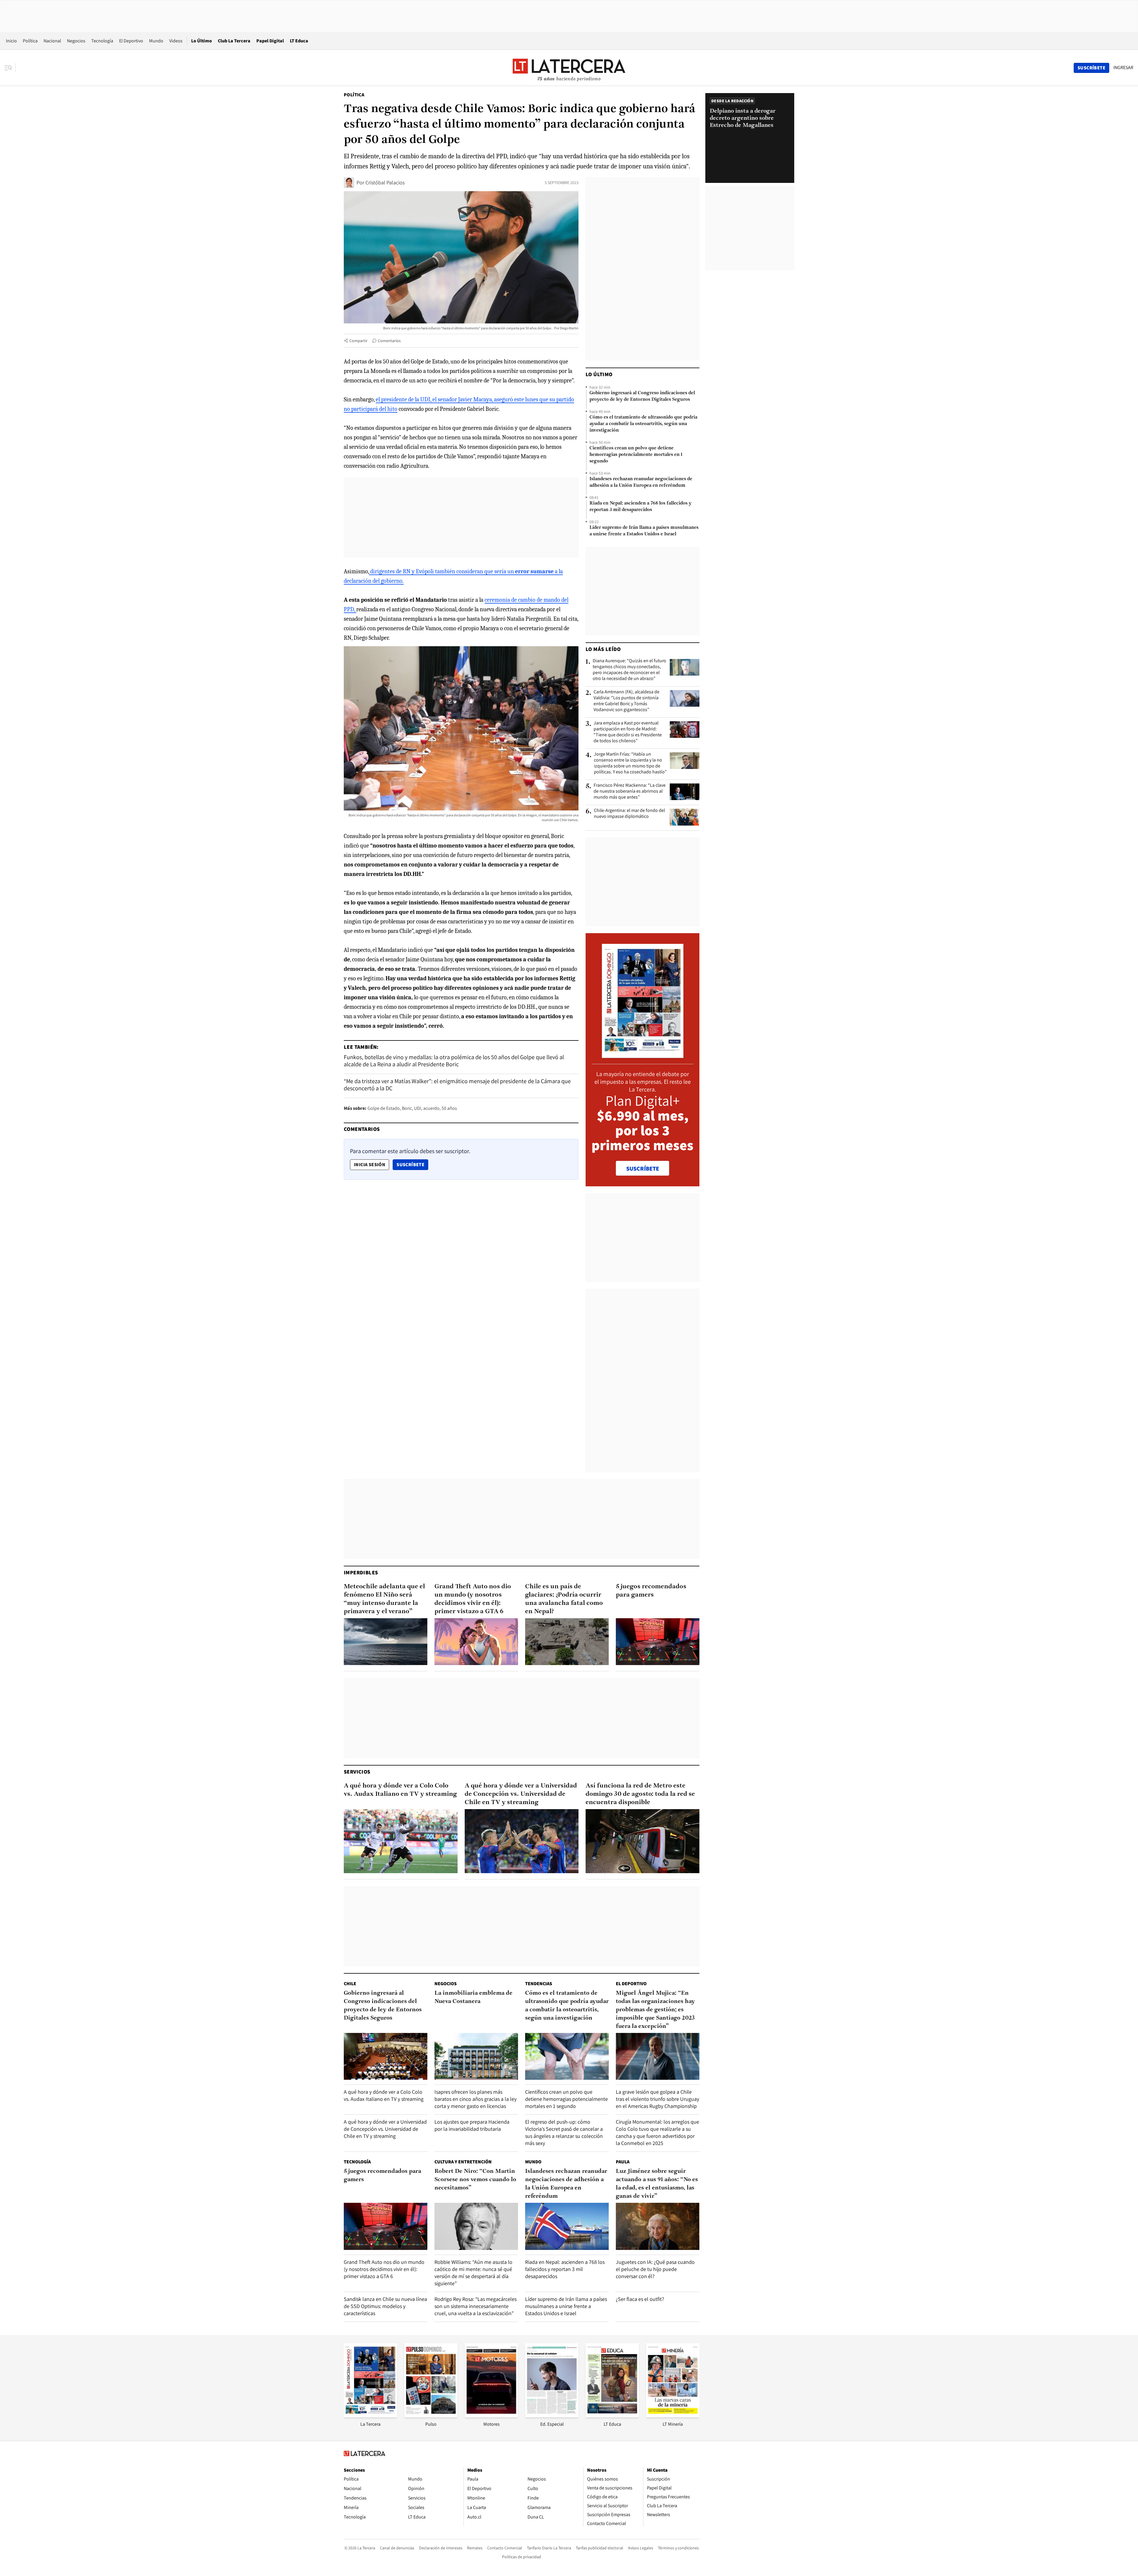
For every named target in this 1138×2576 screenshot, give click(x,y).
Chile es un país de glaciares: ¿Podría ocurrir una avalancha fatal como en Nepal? (564, 1599)
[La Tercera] (370, 2415)
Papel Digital (270, 41)
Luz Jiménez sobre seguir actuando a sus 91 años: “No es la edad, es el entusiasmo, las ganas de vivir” (657, 2184)
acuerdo (431, 1108)
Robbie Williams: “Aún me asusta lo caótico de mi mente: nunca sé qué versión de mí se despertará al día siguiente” (473, 2273)
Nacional (52, 41)
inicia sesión (370, 1165)
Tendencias (539, 1984)
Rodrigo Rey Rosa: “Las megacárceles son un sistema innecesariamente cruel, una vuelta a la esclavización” (476, 2306)
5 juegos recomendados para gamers (651, 1591)
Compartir (358, 341)
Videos (176, 41)
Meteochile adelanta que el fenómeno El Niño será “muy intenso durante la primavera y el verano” (384, 1599)
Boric (407, 1108)
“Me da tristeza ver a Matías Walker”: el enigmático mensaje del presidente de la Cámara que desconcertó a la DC (457, 1085)
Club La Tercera (234, 41)
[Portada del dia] (643, 1055)
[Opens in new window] (491, 2415)
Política (30, 41)
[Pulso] (431, 2415)
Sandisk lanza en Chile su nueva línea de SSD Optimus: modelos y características (385, 2306)
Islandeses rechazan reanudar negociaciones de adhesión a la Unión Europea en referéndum (641, 482)
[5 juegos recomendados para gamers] (658, 1642)
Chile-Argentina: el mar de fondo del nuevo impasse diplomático (629, 813)
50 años (449, 1108)
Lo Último (202, 41)
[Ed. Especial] (552, 2415)
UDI (418, 1108)
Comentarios (389, 341)
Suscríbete (412, 1164)
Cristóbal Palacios (385, 182)
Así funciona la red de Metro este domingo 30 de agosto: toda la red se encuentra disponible (640, 1794)
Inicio (11, 41)
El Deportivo (131, 41)
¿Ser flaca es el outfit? (640, 2299)
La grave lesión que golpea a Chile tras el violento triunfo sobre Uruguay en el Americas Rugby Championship (657, 2099)
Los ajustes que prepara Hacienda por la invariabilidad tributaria (472, 2125)
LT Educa (299, 41)
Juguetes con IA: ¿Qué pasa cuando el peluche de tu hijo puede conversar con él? (655, 2269)
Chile (350, 1984)
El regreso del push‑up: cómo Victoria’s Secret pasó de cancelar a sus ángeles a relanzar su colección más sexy (564, 2132)
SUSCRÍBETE (643, 1169)
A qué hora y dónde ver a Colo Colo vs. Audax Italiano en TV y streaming (400, 1790)
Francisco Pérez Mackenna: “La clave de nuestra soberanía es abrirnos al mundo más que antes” (630, 791)
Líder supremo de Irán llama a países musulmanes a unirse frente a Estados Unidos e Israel (644, 531)
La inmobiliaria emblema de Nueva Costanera (473, 1997)
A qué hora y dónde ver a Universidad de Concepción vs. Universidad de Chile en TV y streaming (521, 1794)
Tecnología (102, 41)
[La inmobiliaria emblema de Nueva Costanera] (476, 2057)
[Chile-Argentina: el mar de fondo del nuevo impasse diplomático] (685, 817)
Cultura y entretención (463, 2162)
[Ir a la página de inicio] (569, 68)
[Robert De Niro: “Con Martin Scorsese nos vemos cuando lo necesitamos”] (476, 2226)
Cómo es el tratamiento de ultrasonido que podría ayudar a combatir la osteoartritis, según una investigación (643, 424)
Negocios (76, 41)
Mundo (156, 41)
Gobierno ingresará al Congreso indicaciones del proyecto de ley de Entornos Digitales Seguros (642, 396)
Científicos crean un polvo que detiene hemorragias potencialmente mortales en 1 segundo (636, 455)
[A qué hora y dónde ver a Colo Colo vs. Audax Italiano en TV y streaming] (401, 1841)
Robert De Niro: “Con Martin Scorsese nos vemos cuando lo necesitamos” (475, 2180)
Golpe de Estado (384, 1108)
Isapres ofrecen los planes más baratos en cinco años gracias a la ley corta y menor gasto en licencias (476, 2099)
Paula (623, 2162)
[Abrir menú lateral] (10, 68)
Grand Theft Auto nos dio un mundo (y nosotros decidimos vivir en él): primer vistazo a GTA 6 (473, 1599)
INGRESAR (1123, 68)
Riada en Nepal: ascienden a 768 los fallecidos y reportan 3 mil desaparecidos (640, 507)
